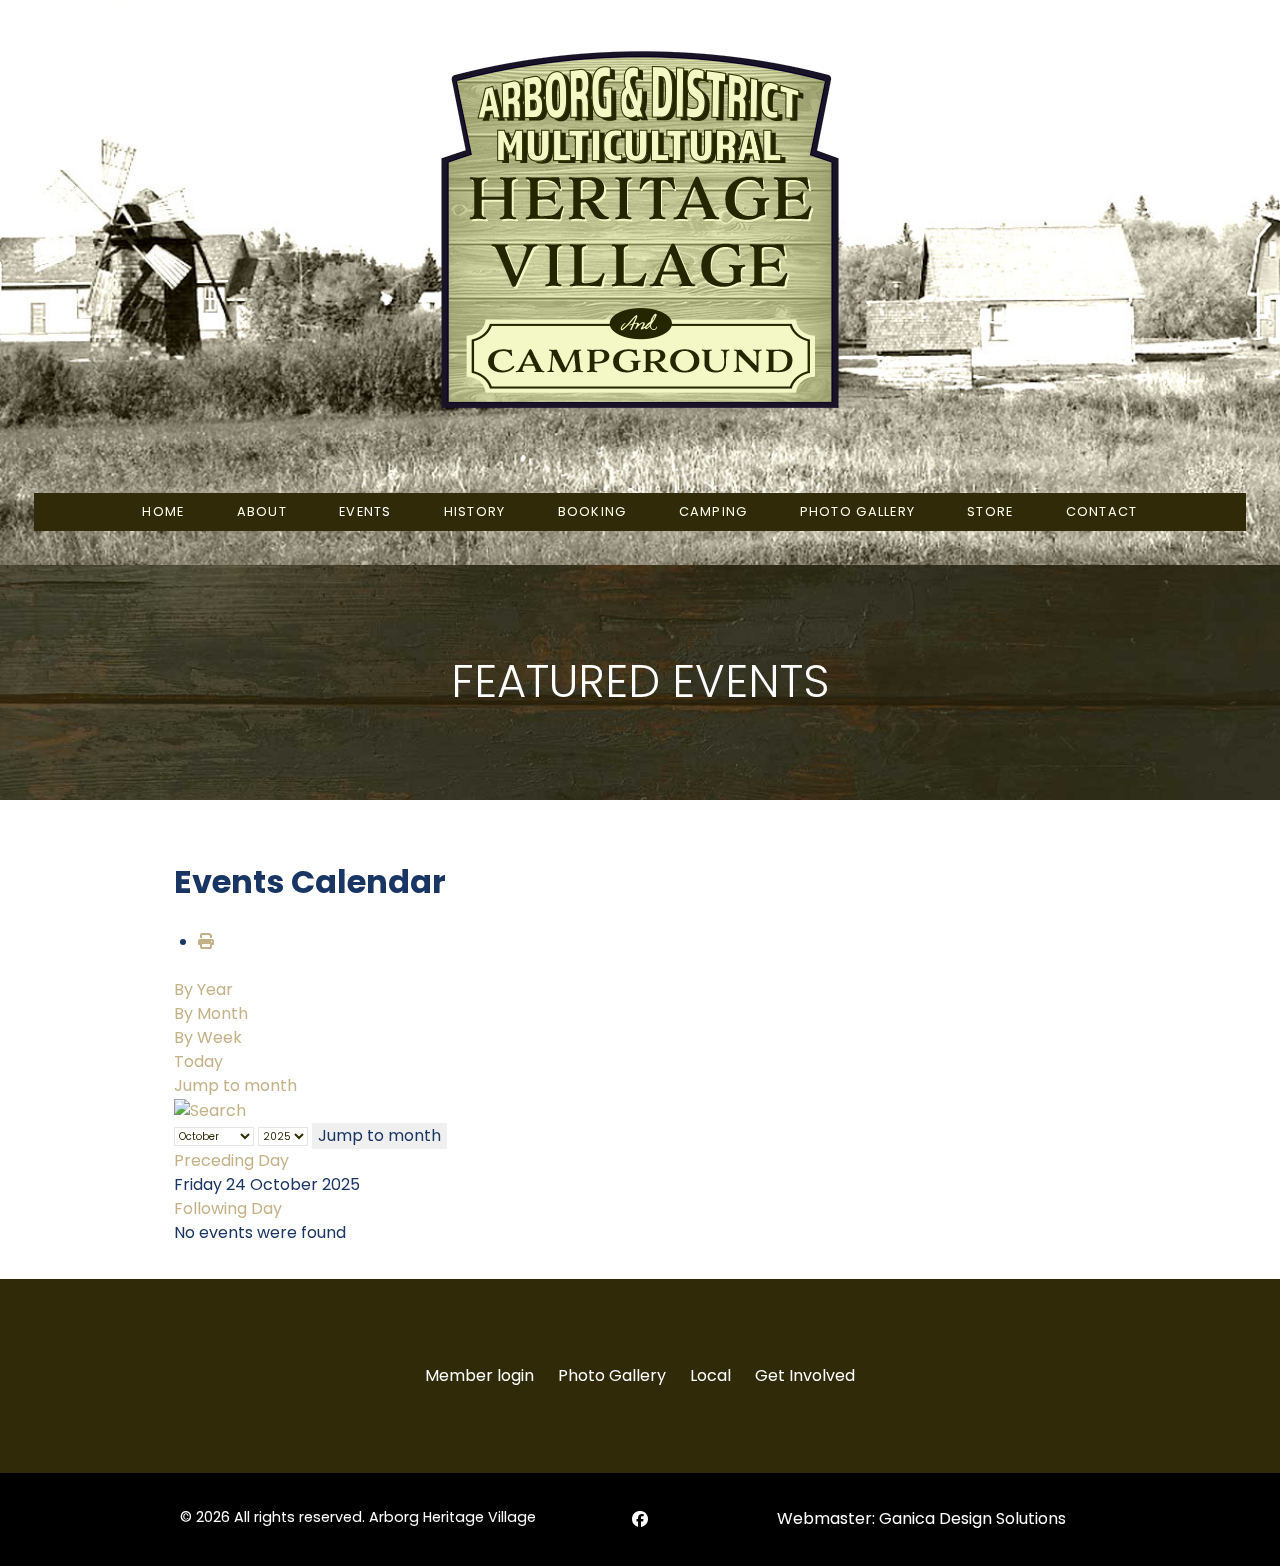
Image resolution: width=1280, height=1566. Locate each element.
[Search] (210, 1109)
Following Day (228, 1208)
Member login (479, 1375)
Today (198, 1061)
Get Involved (805, 1375)
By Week (208, 1037)
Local (710, 1375)
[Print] (206, 941)
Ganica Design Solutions (972, 1518)
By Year (203, 989)
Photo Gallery (612, 1375)
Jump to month (235, 1085)
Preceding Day (231, 1160)
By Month (211, 1013)
